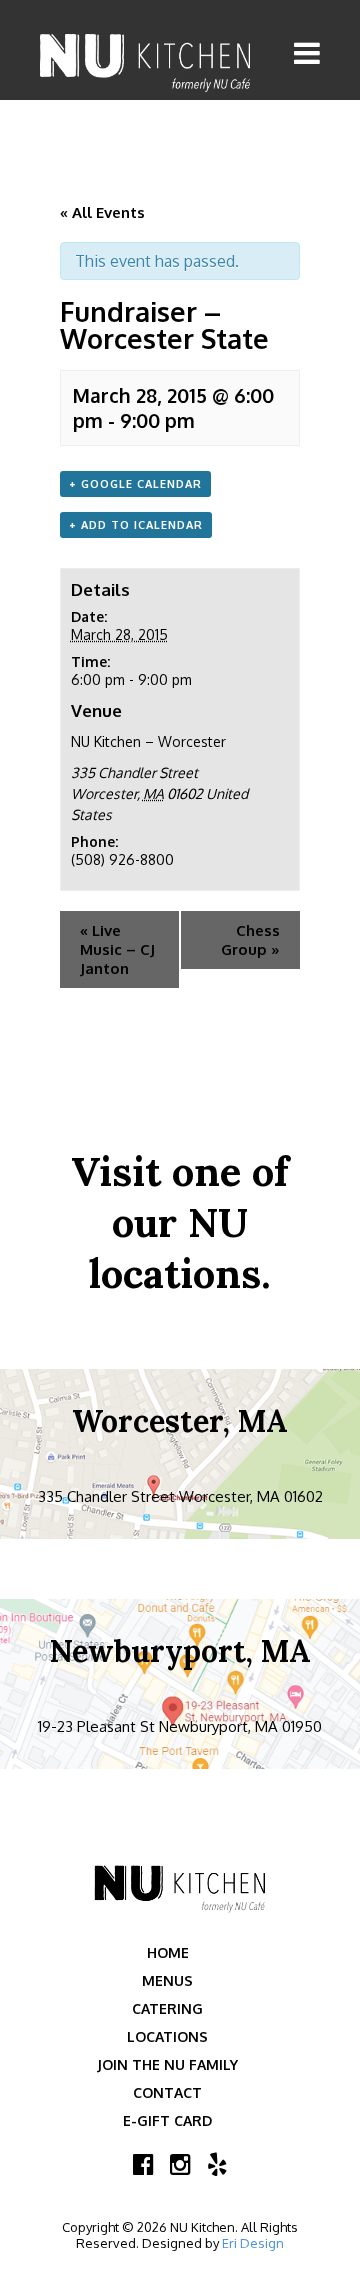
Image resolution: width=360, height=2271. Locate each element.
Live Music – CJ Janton (117, 949)
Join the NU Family (167, 2064)
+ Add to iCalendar (136, 525)
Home (168, 1952)
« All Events (102, 212)
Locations (167, 2036)
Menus (167, 1980)
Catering (167, 2008)
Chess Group (250, 940)
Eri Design (253, 2243)
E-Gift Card (167, 2120)
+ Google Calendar (135, 484)
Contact (167, 2092)
